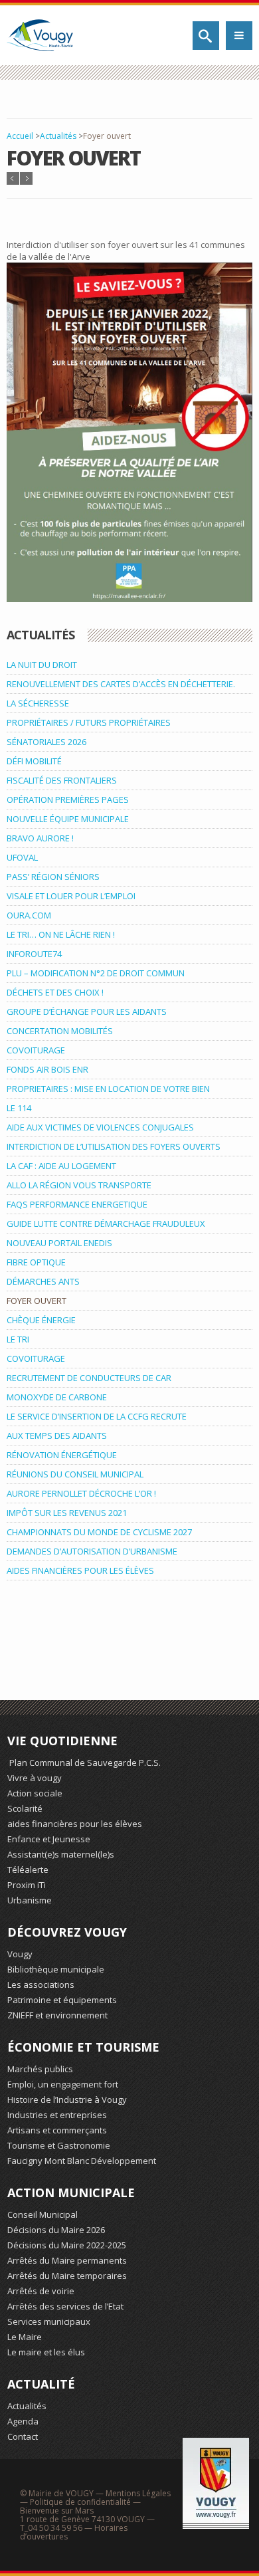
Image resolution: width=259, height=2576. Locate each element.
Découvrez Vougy (67, 1932)
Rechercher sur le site (206, 36)
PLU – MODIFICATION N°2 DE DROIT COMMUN (96, 973)
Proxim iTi (27, 1885)
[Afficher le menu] (239, 36)
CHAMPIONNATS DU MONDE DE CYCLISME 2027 (99, 1532)
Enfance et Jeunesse (49, 1839)
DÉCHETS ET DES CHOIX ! (55, 992)
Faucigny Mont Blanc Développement (82, 2161)
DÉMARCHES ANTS (43, 1281)
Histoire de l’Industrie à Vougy (67, 2099)
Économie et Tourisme (83, 2047)
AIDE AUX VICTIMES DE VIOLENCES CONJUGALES (100, 1127)
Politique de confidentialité (80, 2502)
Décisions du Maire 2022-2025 (67, 2245)
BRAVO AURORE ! (40, 838)
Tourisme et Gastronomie (59, 2145)
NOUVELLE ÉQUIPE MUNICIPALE (68, 819)
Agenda (23, 2421)
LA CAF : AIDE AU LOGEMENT (61, 1166)
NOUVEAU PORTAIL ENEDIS (59, 1243)
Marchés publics (40, 2069)
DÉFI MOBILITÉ (34, 761)
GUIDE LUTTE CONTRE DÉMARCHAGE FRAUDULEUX (106, 1224)
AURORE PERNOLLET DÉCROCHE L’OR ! (81, 1493)
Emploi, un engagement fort (63, 2084)
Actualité (41, 2384)
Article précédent (13, 178)
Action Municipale (71, 2193)
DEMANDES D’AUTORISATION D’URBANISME (92, 1551)
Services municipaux (49, 2321)
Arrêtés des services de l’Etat (65, 2306)
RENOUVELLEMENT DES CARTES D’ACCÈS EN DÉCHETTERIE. (121, 684)
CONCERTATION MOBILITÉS (60, 1031)
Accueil (20, 136)
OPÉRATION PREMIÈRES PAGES (68, 800)
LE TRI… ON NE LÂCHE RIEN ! (61, 934)
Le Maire (25, 2337)
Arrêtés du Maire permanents (67, 2260)
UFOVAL (22, 857)
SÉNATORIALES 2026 (46, 742)
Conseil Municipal (43, 2214)
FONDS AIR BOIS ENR (47, 1069)
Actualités (58, 136)
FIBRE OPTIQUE (36, 1262)
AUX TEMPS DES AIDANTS (57, 1436)
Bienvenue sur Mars (57, 2511)
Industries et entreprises (57, 2115)
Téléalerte (28, 1870)
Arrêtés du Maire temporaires (67, 2276)
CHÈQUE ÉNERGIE (41, 1320)
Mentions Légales (138, 2493)
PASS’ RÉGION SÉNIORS (53, 877)
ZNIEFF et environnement (57, 2015)
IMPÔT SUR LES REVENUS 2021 (67, 1513)
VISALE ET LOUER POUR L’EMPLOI (71, 896)
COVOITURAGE (36, 1050)
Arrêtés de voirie (41, 2291)
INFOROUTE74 (34, 954)
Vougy (20, 1954)
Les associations (41, 1985)
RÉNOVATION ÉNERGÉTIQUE (62, 1455)
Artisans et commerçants (57, 2130)
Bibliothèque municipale (56, 1969)
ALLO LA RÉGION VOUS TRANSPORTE (79, 1185)
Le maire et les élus (46, 2352)
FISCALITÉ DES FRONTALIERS (62, 780)
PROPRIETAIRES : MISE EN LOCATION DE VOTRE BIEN (108, 1089)
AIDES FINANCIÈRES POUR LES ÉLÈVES (80, 1570)
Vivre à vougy (35, 1778)
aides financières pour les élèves (75, 1824)
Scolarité (25, 1808)
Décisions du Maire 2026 (56, 2230)
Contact (23, 2436)
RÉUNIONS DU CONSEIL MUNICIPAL (75, 1474)
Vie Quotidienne (62, 1741)
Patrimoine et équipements (62, 2000)
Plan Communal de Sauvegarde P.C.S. (84, 1763)
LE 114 (19, 1108)
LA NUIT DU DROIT (42, 665)
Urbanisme (30, 1900)
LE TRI (18, 1339)
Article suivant (26, 178)
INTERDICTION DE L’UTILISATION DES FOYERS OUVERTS (114, 1146)
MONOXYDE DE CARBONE (57, 1397)
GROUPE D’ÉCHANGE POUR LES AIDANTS (87, 1012)
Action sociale (35, 1793)
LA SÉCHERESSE (38, 703)
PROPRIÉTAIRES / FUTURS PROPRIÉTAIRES (89, 722)
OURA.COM (29, 915)
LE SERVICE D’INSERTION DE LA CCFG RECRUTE (97, 1416)
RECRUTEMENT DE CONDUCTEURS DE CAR (89, 1378)
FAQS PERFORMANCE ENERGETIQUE (77, 1204)
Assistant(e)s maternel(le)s (61, 1854)
